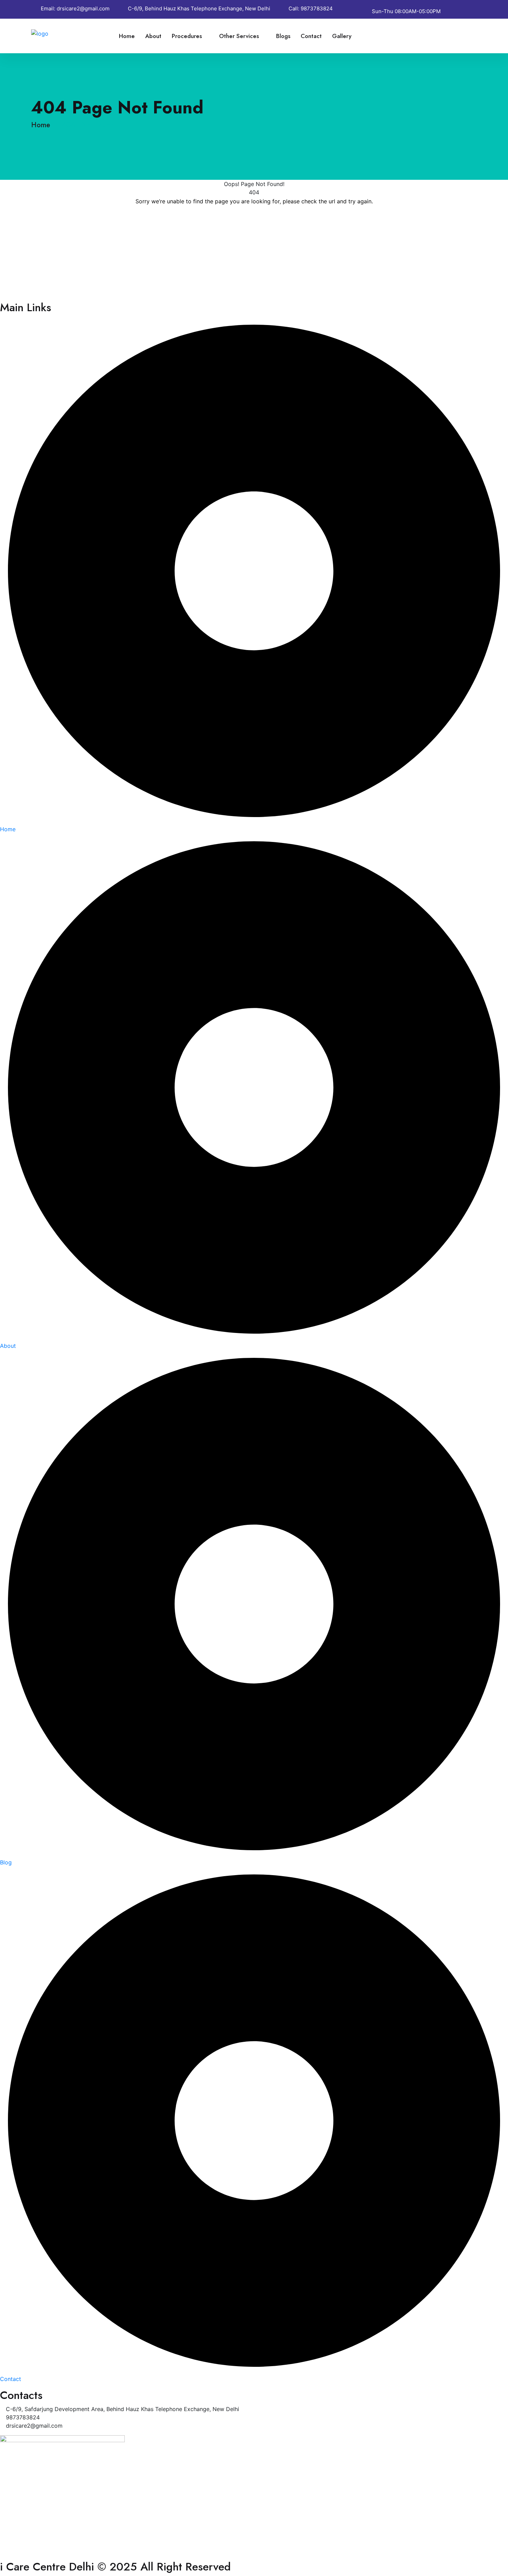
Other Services (239, 36)
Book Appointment (436, 36)
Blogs (283, 36)
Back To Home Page (254, 222)
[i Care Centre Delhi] (54, 33)
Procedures (187, 36)
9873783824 (317, 8)
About (153, 36)
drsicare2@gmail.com (83, 8)
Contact (311, 36)
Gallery (342, 36)
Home (127, 36)
